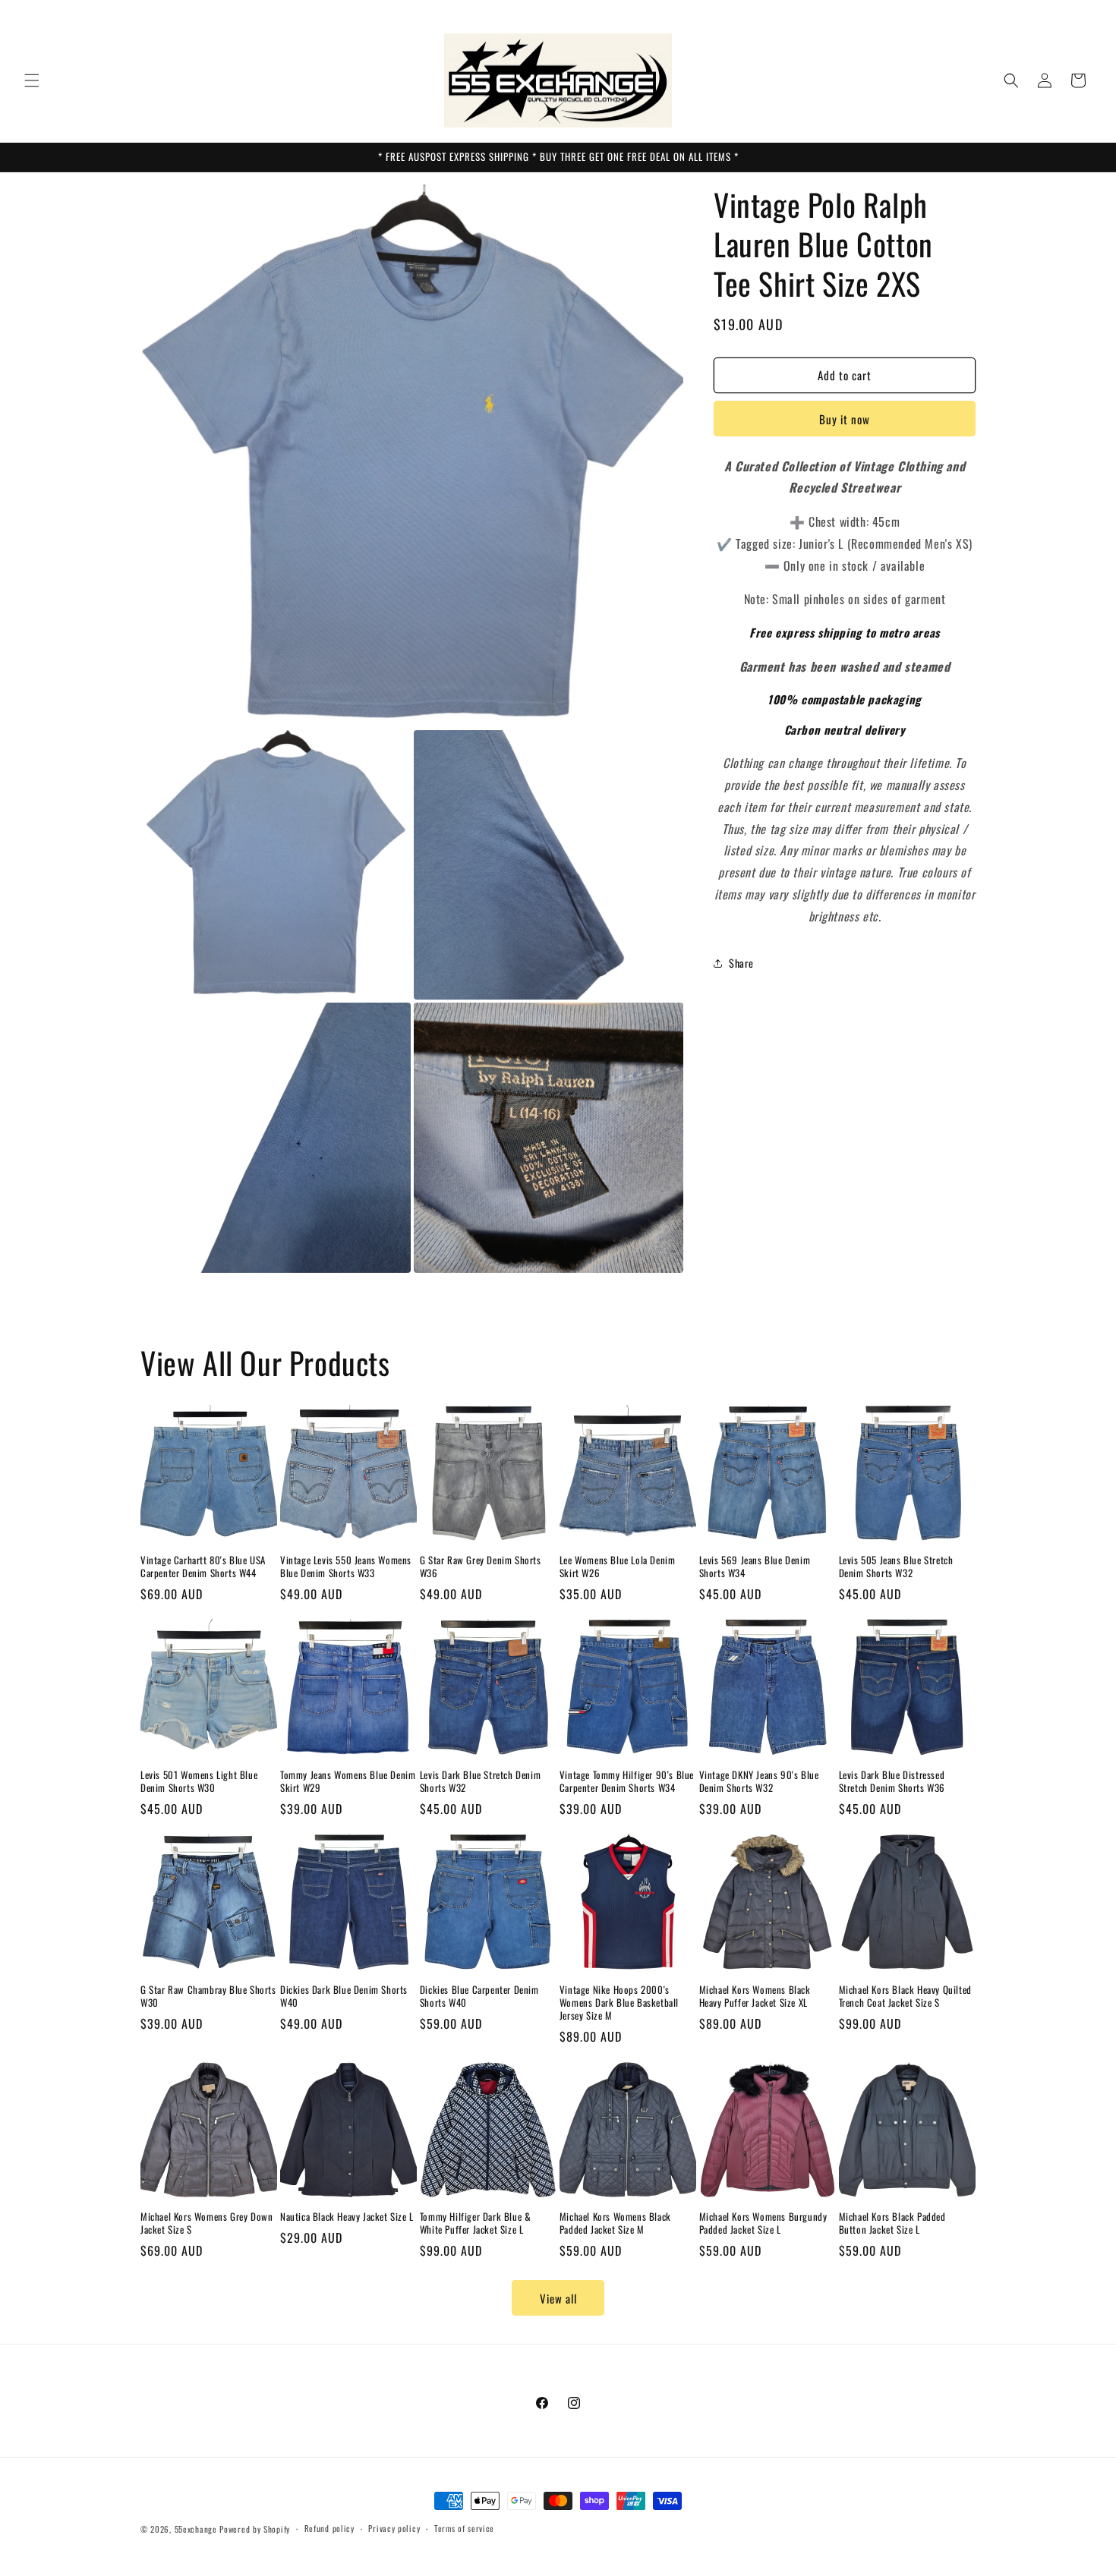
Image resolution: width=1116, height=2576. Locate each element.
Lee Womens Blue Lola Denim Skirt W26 (618, 1567)
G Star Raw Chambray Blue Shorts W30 (208, 1996)
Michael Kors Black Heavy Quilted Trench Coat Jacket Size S (905, 1996)
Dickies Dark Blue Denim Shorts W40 (344, 1996)
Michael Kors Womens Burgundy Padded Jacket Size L (763, 2223)
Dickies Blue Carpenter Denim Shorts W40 (479, 1996)
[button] (32, 80)
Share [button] (741, 963)
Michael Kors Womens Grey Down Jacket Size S (206, 2223)
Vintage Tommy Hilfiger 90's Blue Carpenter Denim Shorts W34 (627, 1781)
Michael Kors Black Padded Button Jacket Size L (892, 2223)
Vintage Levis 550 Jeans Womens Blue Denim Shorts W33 (346, 1567)
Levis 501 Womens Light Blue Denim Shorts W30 (199, 1781)
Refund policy (329, 2528)
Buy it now (845, 419)
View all (558, 2298)
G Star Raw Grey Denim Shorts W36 (481, 1567)
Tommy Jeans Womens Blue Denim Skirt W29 (348, 1781)
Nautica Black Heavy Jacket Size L (347, 2217)
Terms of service (464, 2528)
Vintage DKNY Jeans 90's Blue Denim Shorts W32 (759, 1781)
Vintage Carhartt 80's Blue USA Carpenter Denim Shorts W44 (203, 1567)
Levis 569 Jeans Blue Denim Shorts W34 (755, 1567)
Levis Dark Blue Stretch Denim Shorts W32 (480, 1781)
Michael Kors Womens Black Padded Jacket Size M (615, 2223)
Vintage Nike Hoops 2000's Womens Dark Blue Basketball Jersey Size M (619, 2003)
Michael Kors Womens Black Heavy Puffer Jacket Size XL (755, 1996)
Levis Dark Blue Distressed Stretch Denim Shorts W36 (892, 1781)
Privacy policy (394, 2528)
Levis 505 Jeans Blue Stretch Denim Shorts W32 (896, 1567)
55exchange (196, 2529)
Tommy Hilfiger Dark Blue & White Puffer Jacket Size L (476, 2223)
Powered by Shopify (255, 2529)
